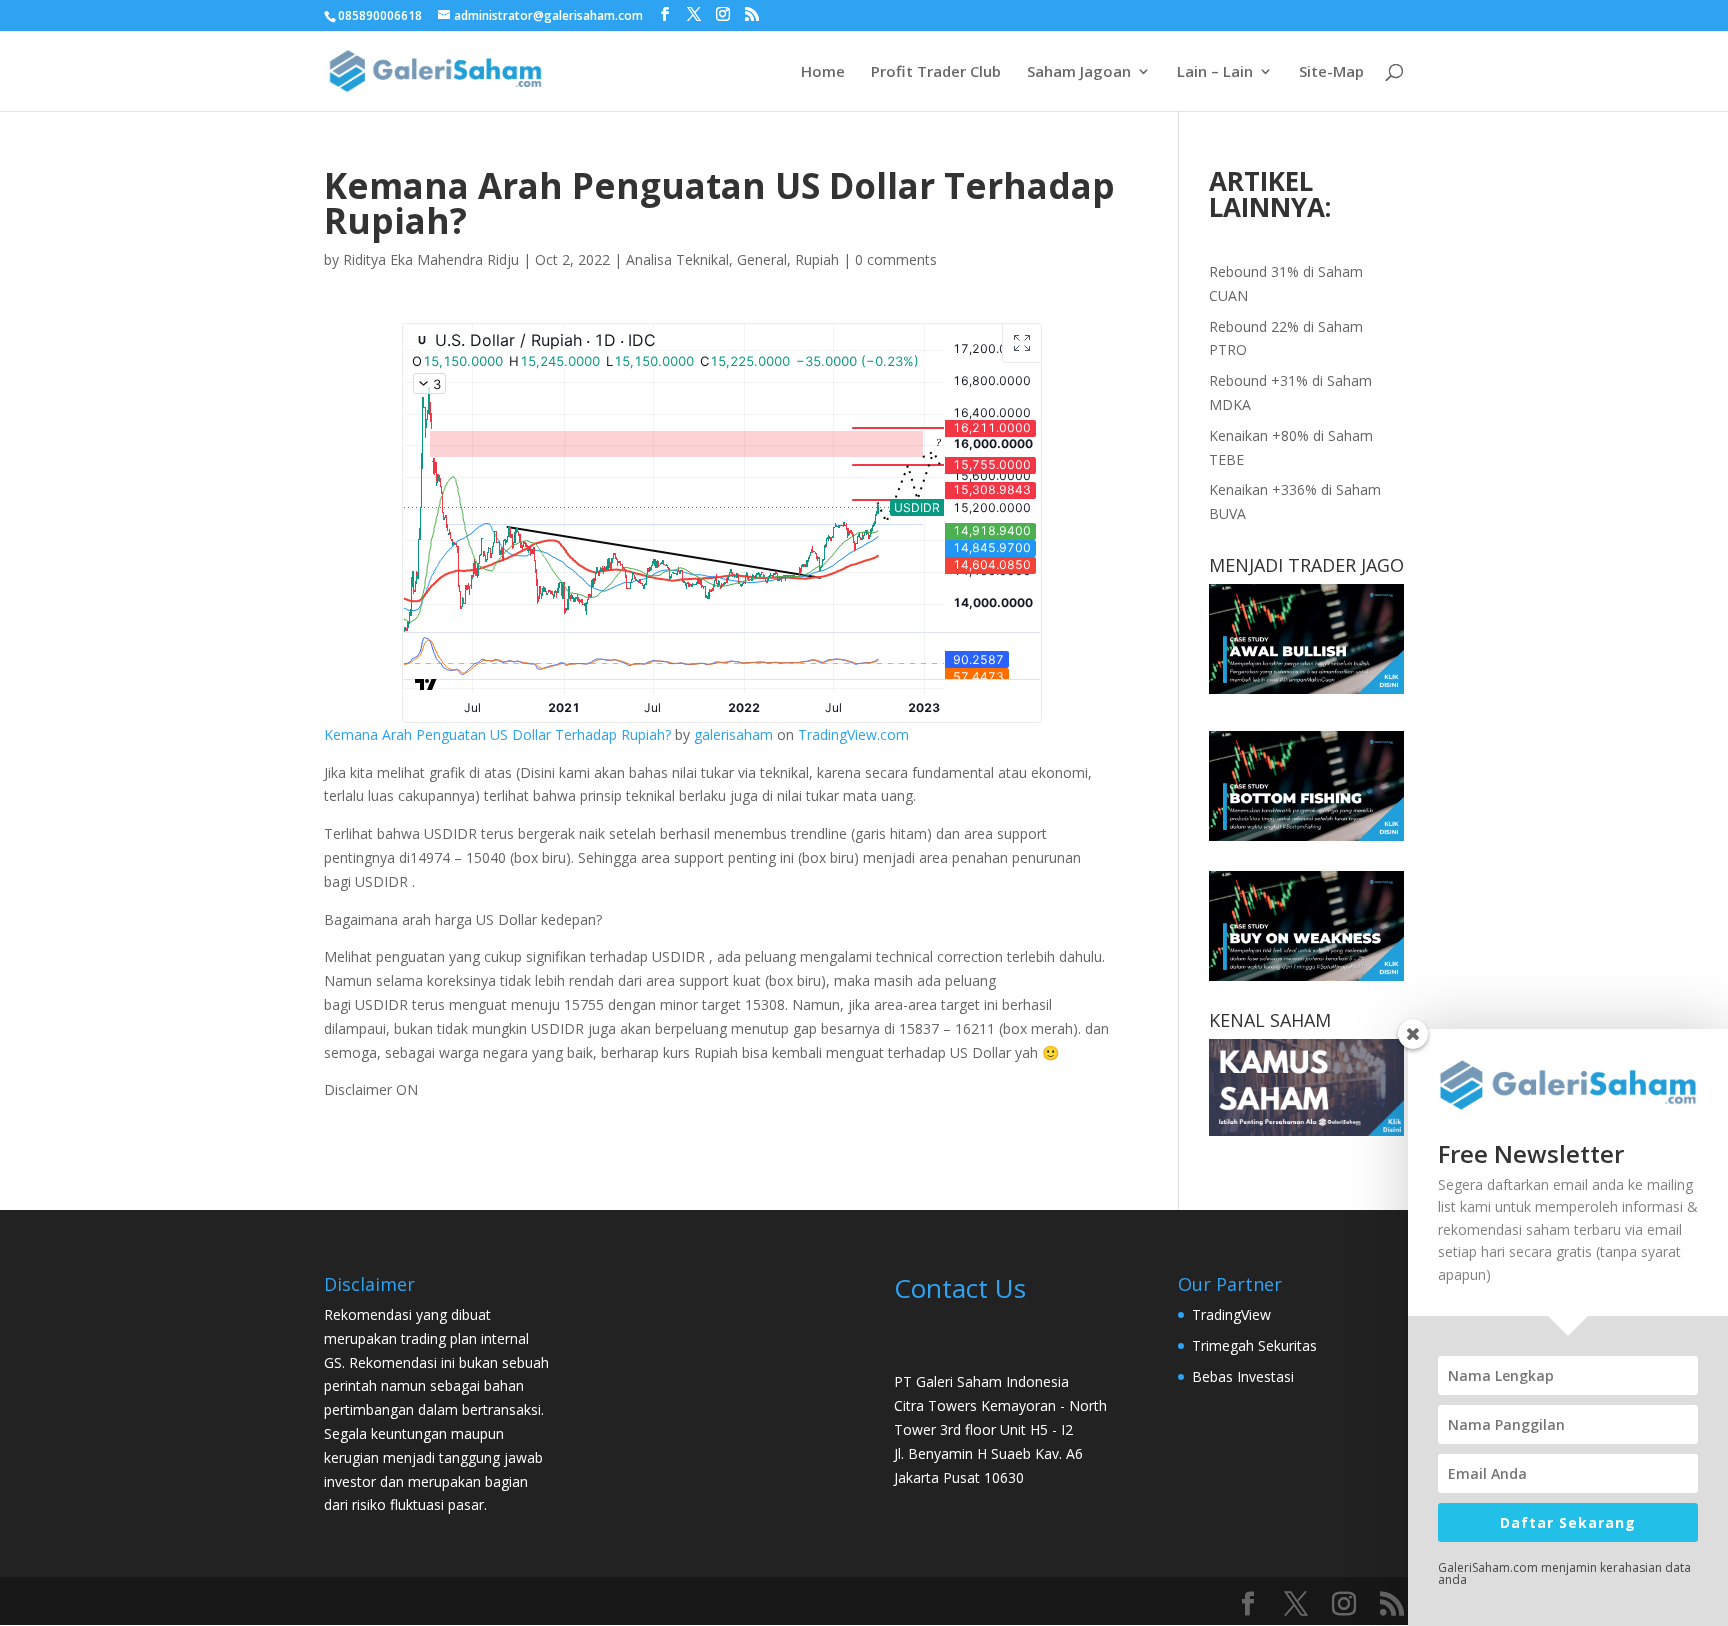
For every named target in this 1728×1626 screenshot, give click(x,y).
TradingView (1231, 1314)
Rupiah (817, 259)
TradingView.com (853, 734)
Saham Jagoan (1079, 72)
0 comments (896, 259)
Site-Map (1331, 72)
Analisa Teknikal (677, 259)
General (762, 259)
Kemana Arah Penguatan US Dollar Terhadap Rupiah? (497, 734)
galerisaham (733, 734)
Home (823, 72)
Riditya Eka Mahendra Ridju (431, 259)
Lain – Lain (1215, 72)
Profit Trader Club (936, 72)
